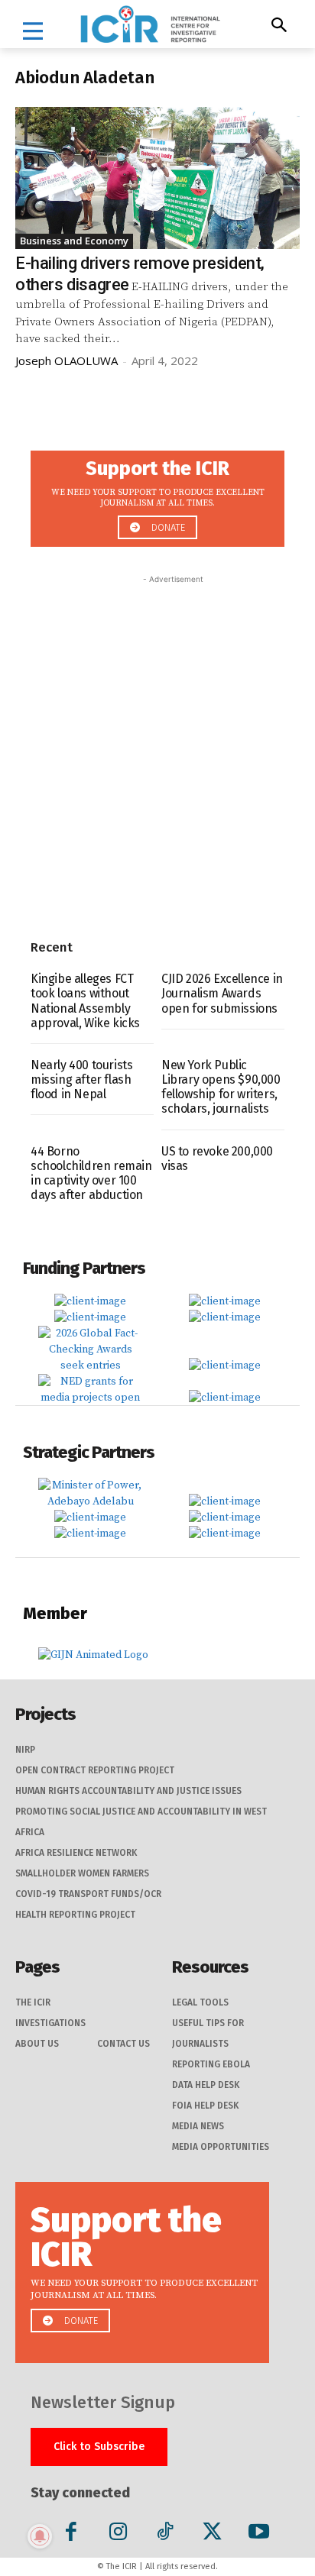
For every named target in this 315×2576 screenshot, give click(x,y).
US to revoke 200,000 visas (217, 1159)
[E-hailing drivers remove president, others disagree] (157, 178)
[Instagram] (118, 2534)
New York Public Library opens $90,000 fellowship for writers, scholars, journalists (221, 1087)
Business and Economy (74, 241)
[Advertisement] (157, 745)
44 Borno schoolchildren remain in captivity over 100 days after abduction (91, 1173)
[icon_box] (157, 495)
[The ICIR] (150, 24)
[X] (212, 2534)
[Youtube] (259, 2534)
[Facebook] (71, 2534)
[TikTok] (165, 2534)
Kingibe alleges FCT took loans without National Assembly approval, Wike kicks (85, 1001)
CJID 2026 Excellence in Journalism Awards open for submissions (222, 993)
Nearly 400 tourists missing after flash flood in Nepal (81, 1080)
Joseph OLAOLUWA (67, 360)
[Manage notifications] (40, 2536)
